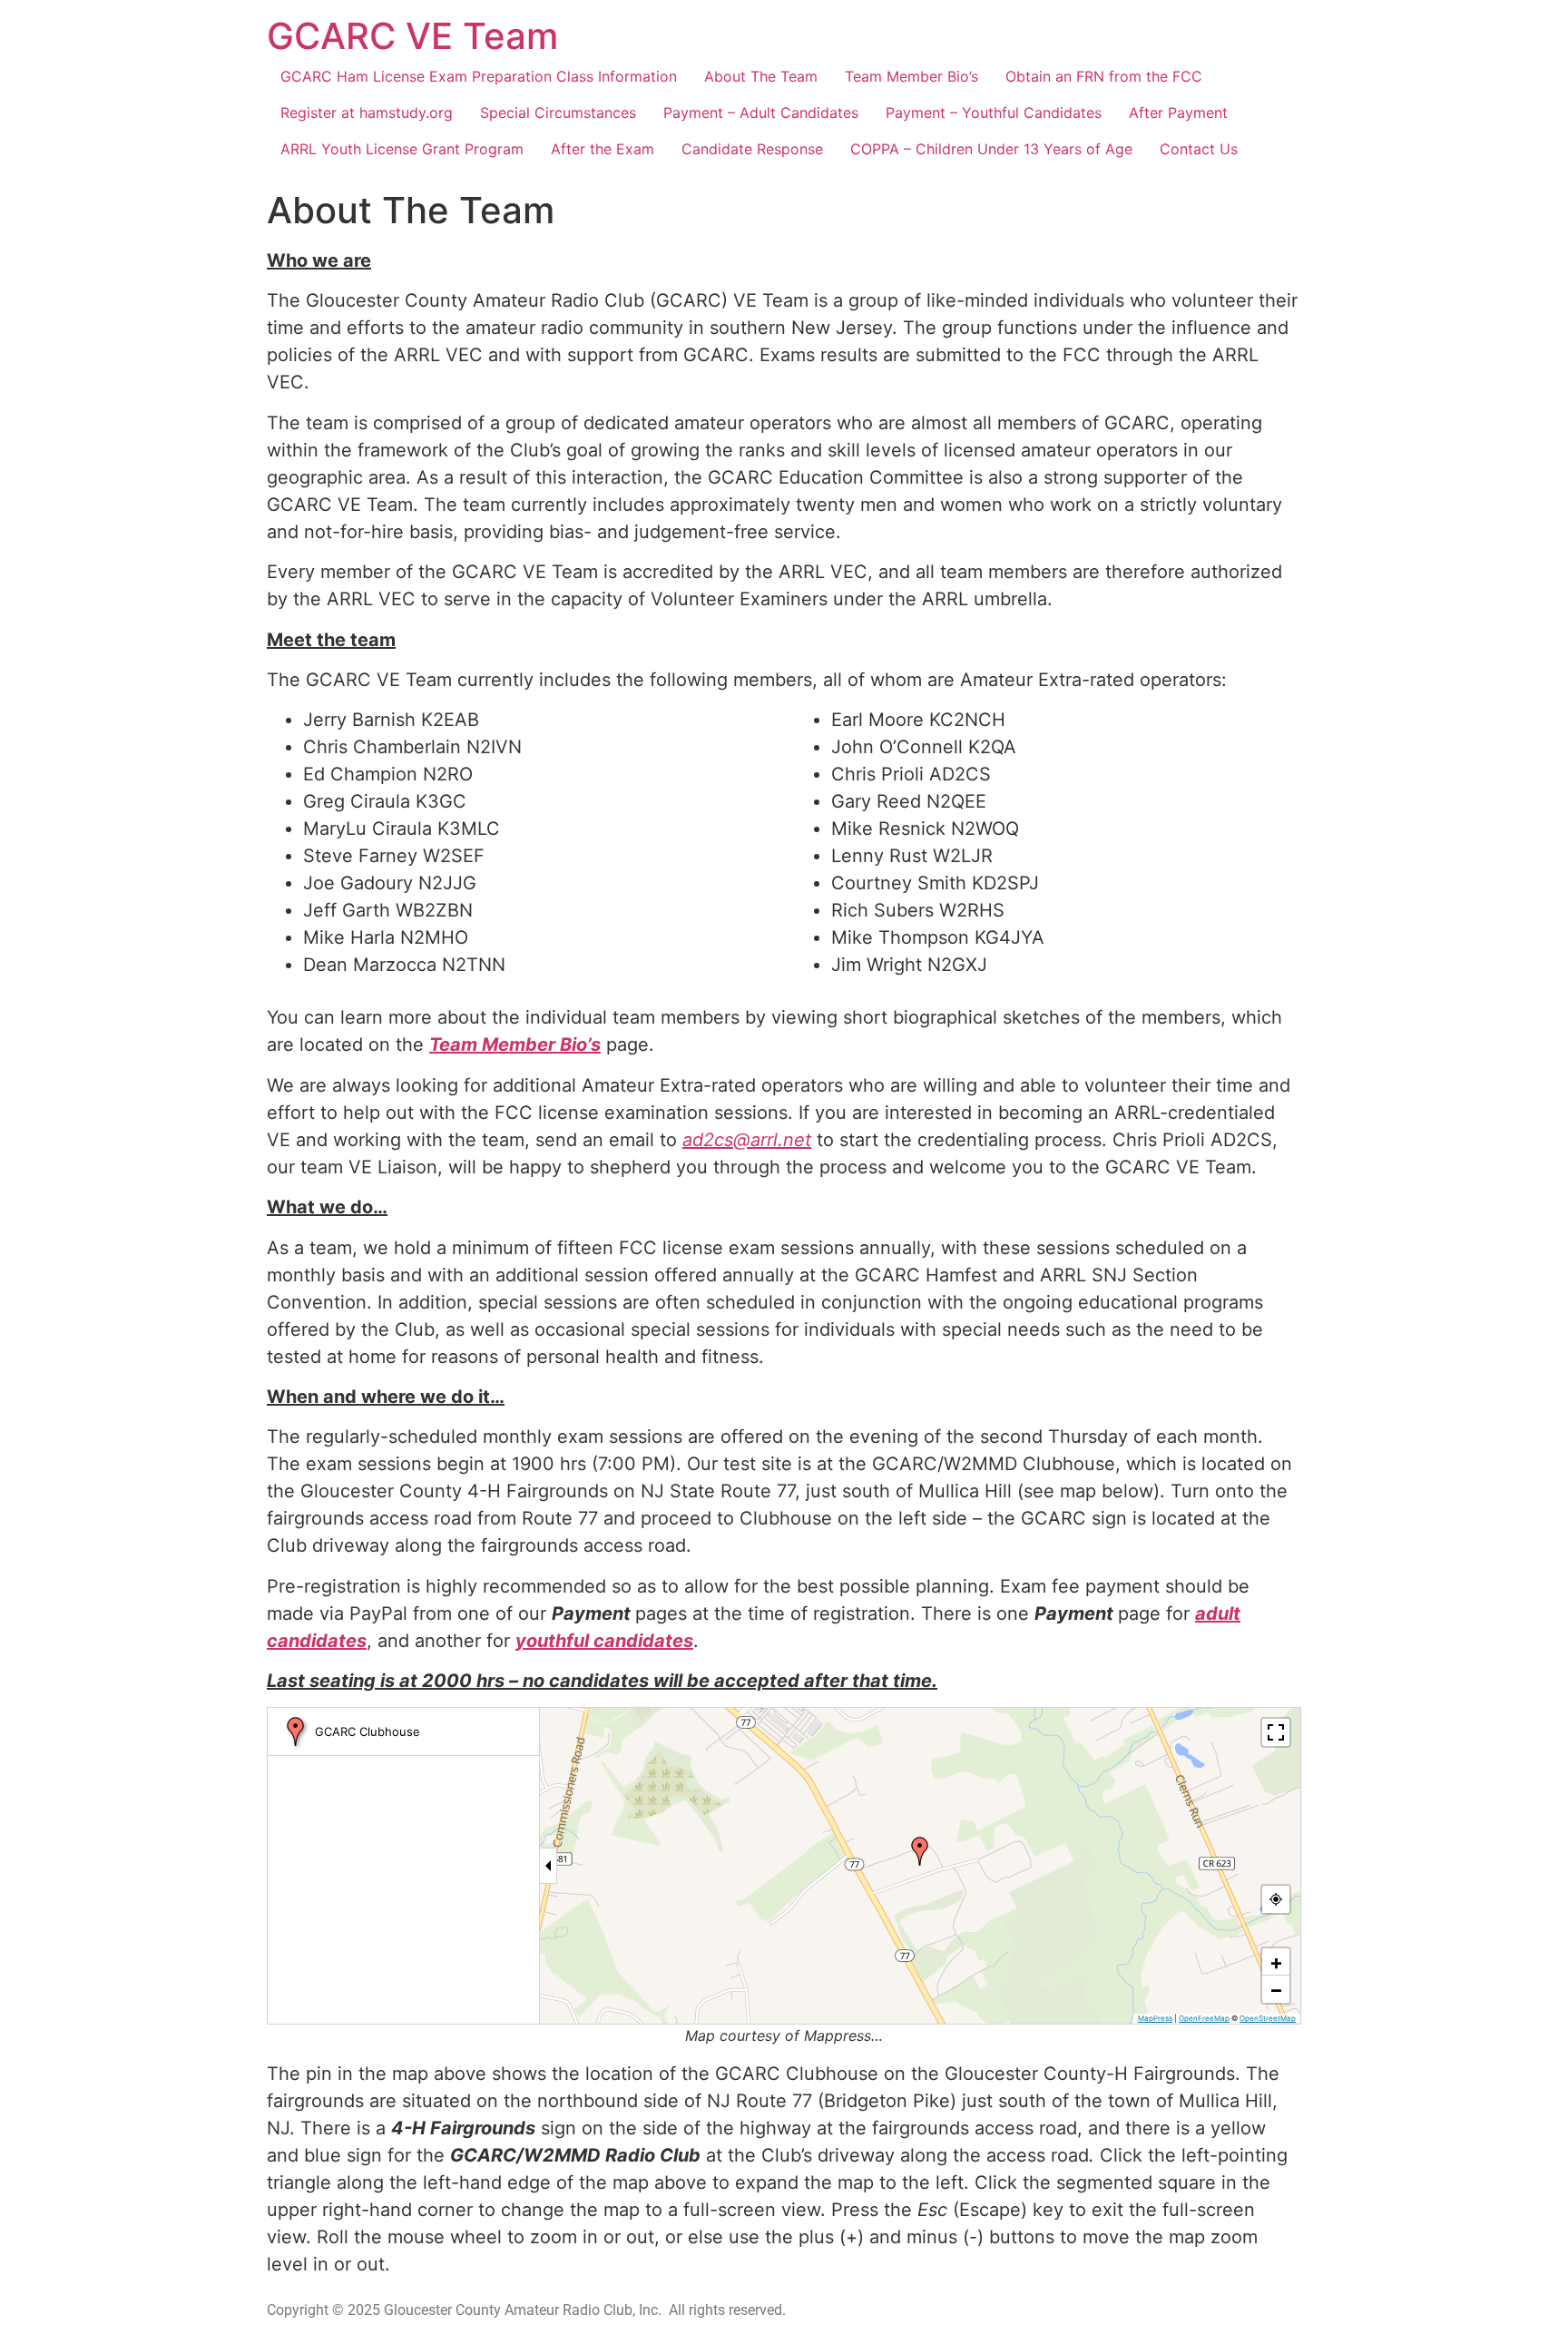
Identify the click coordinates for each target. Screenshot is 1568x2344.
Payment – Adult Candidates (761, 113)
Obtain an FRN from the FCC (1104, 76)
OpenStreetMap (1268, 2018)
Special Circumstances (558, 113)
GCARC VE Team (412, 36)
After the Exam (603, 149)
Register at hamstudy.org (367, 113)
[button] (920, 1851)
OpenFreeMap (1204, 2018)
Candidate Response (752, 149)
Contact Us (1199, 149)
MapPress (1155, 2018)
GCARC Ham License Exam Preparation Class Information (479, 76)
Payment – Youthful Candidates (994, 113)
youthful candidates (604, 1641)
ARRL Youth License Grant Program (402, 149)
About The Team (761, 76)
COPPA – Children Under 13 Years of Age (991, 149)
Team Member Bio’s (911, 76)
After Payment (1178, 113)
